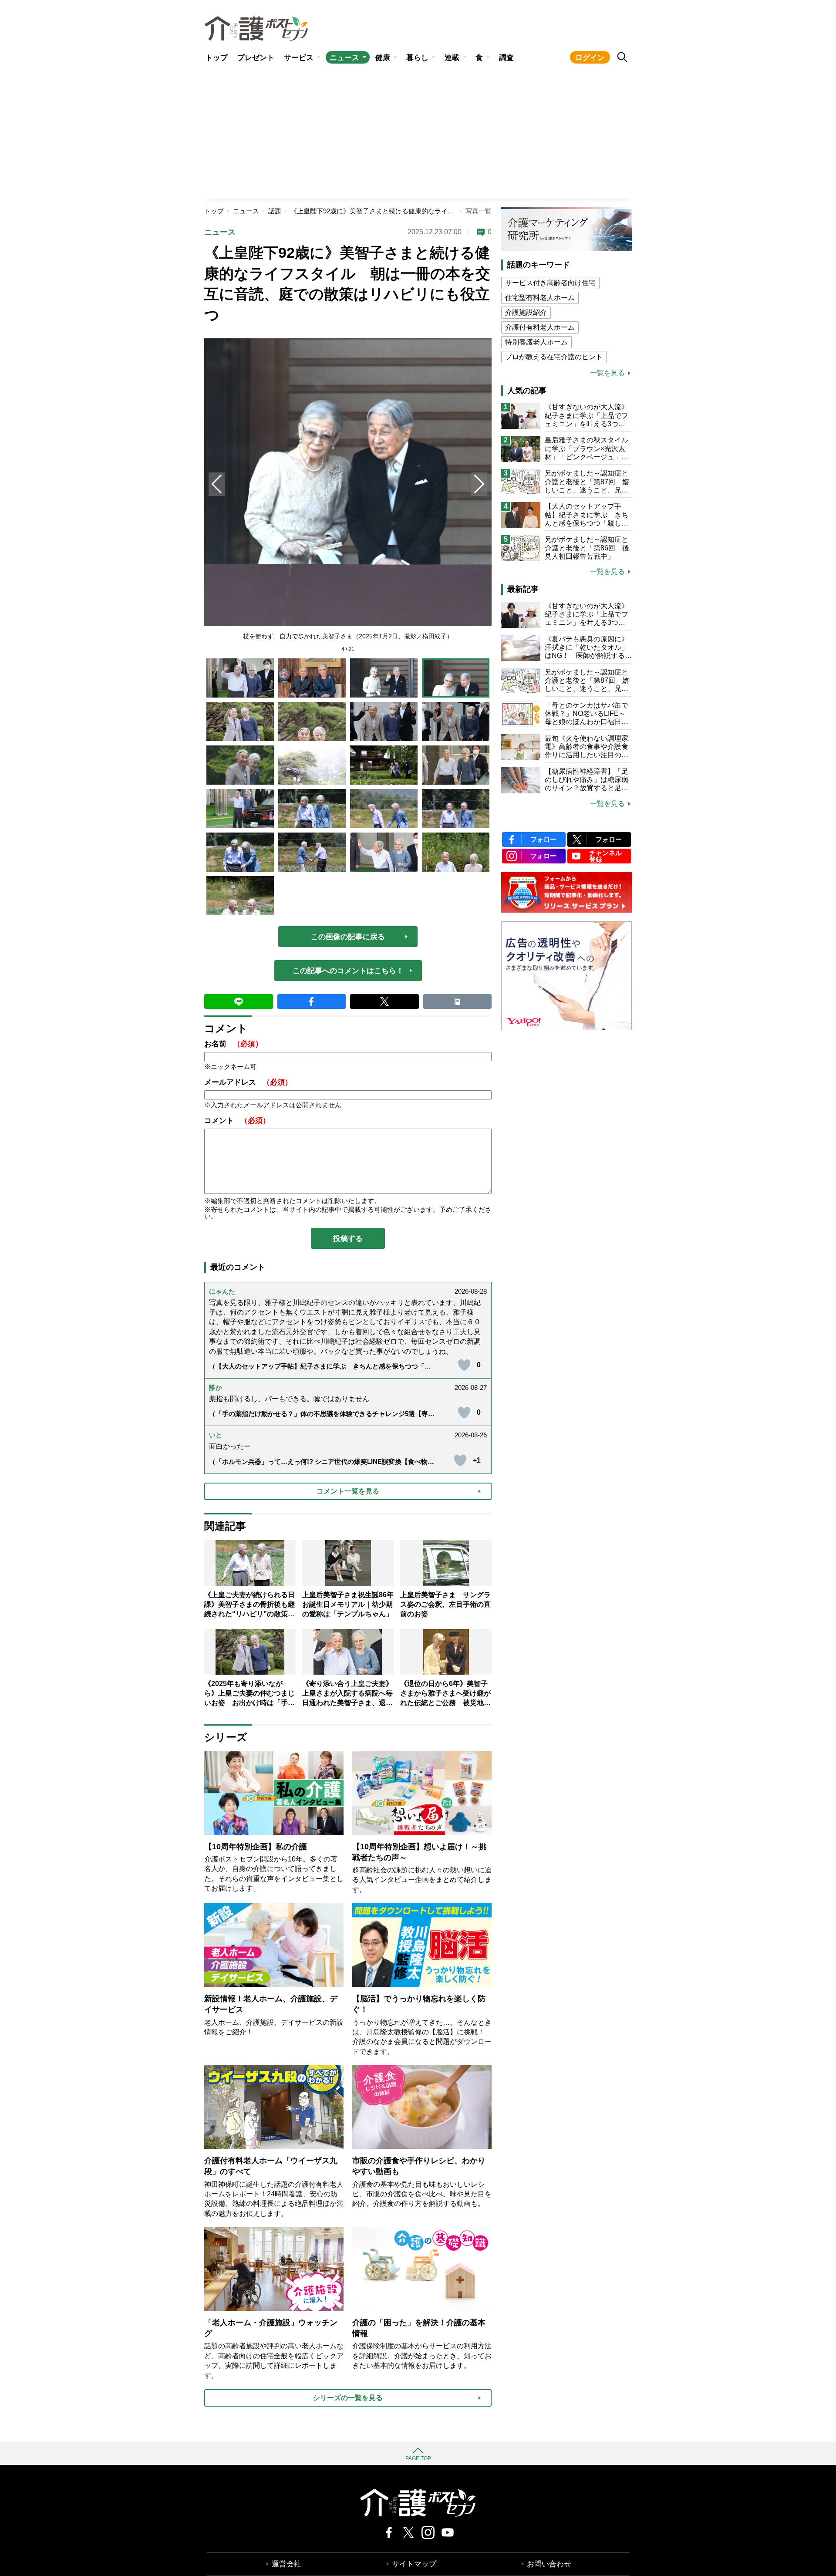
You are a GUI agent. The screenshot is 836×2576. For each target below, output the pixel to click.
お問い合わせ (549, 2564)
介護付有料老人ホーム (540, 327)
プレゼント (256, 58)
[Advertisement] (418, 133)
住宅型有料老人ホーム (540, 298)
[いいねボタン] (464, 1365)
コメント (237, 1121)
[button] (479, 484)
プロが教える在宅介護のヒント (554, 357)
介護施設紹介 (526, 312)
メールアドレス (248, 1082)
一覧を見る (607, 373)
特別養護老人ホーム (536, 342)
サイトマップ (414, 2564)
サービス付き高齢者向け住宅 (550, 283)
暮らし (417, 58)
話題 (275, 211)
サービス (299, 58)
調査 (506, 58)
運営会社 (287, 2564)
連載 (452, 58)
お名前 (233, 1044)
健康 (383, 58)
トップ (217, 58)
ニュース (344, 58)
